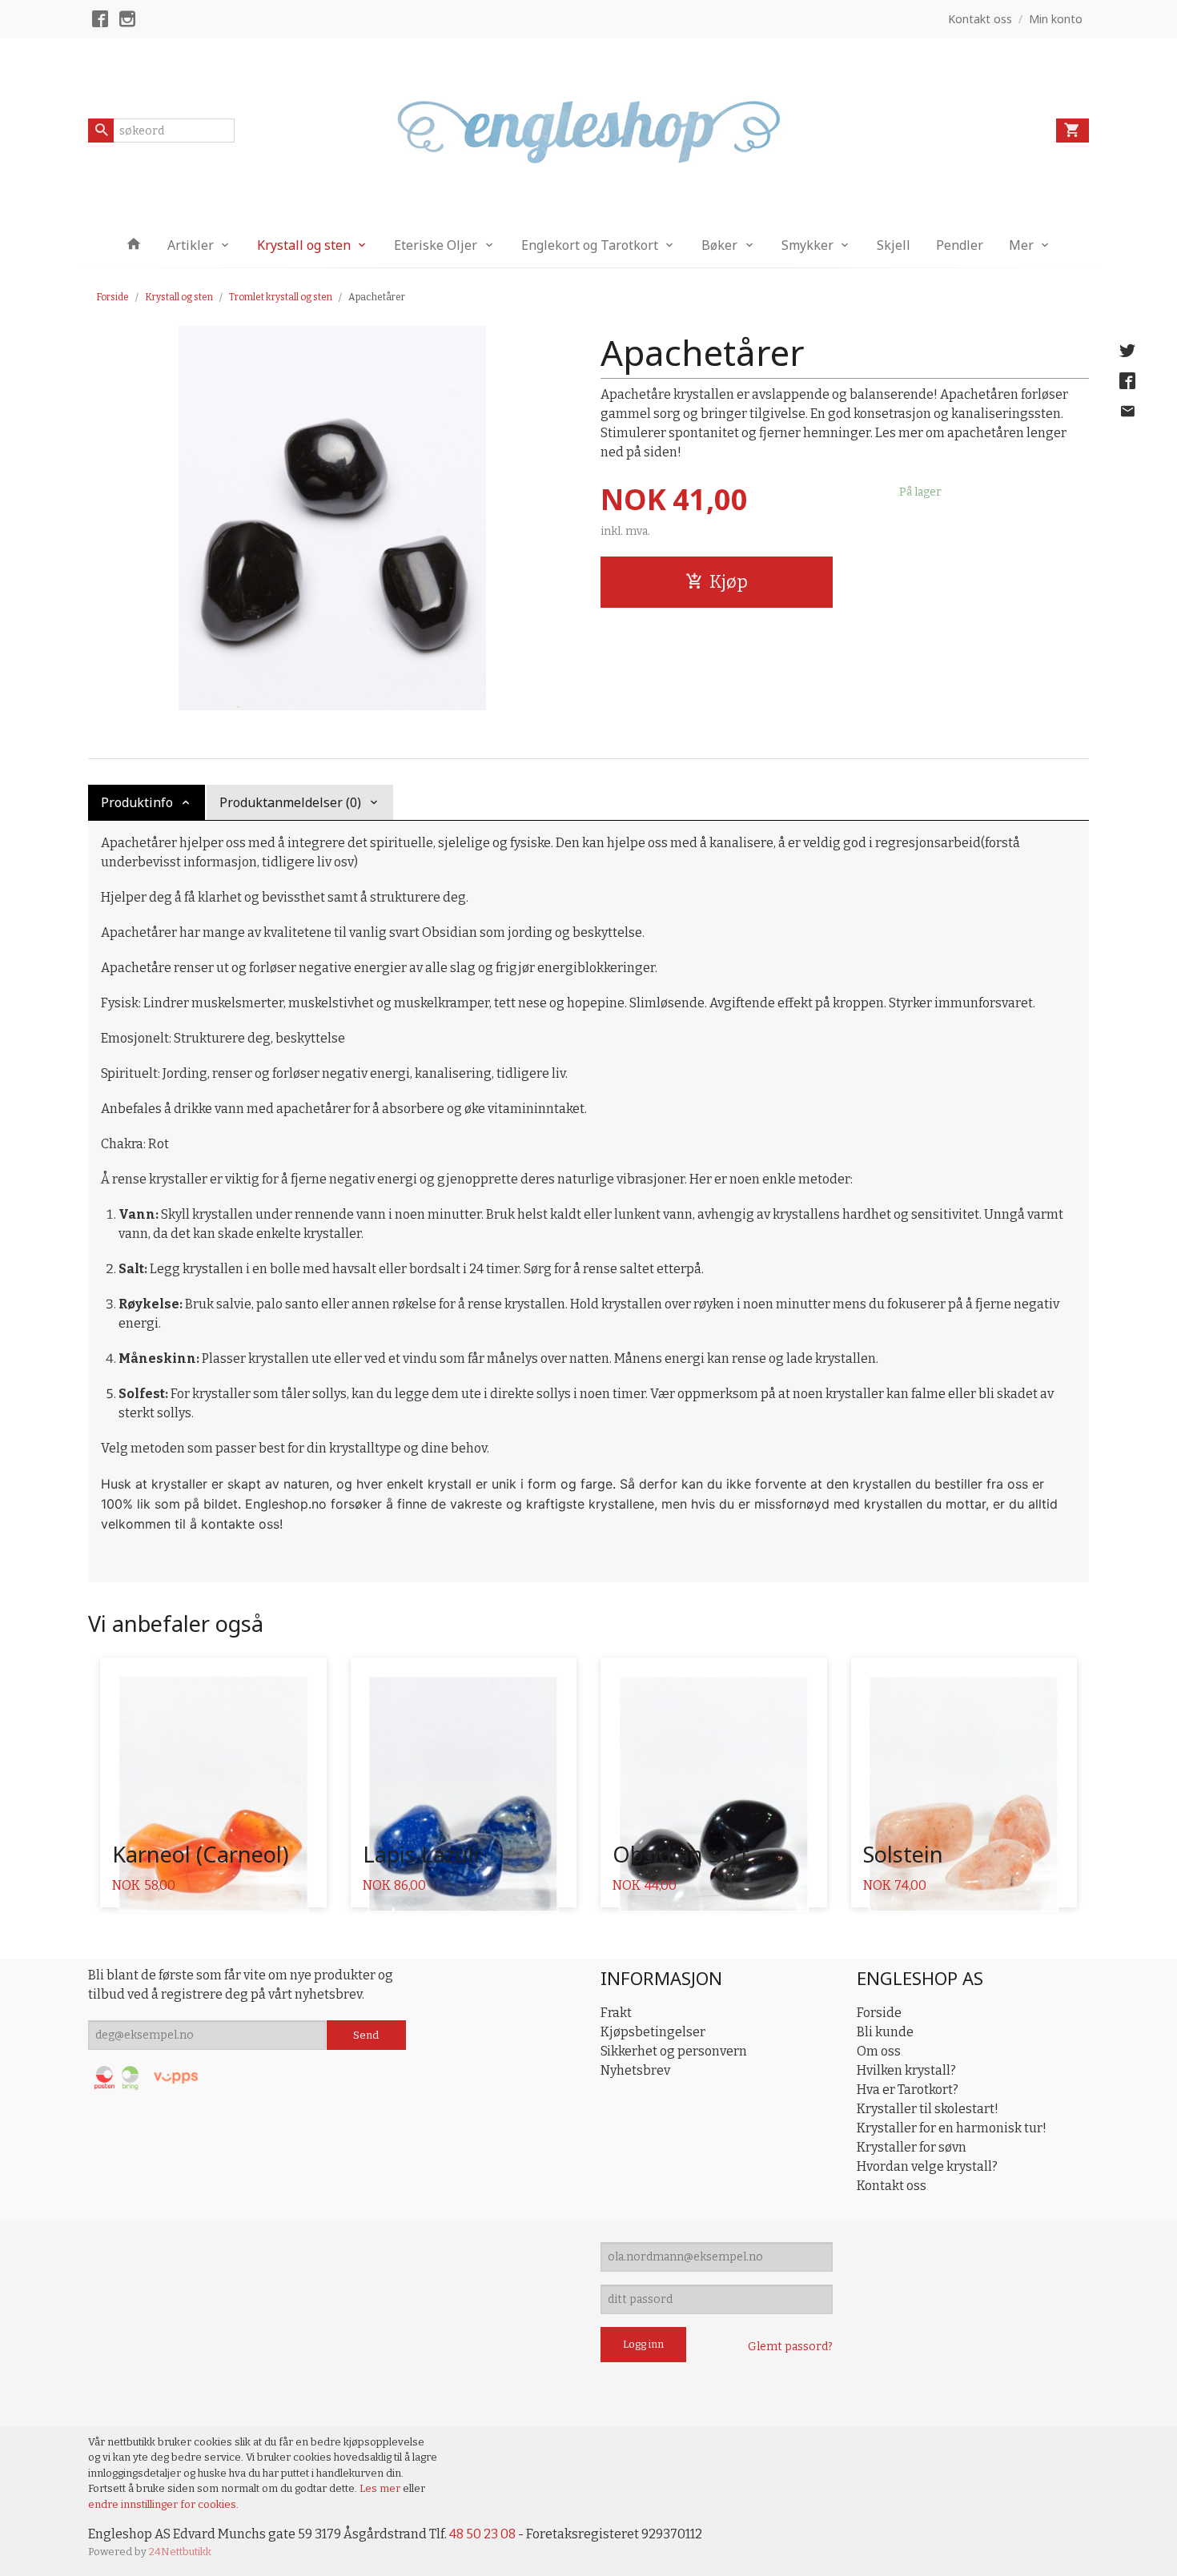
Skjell (894, 245)
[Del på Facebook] (1127, 381)
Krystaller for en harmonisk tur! (952, 2128)
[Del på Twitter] (1127, 351)
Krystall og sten (304, 245)
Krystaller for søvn (912, 2147)
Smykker (807, 245)
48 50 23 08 (482, 2534)
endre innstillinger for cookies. (163, 2504)
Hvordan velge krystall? (927, 2166)
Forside (112, 297)
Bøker (719, 245)
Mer (1021, 245)
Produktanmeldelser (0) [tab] (290, 802)
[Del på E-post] (1127, 412)
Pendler (960, 245)
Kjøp (729, 582)
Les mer (381, 2488)
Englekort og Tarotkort (590, 245)
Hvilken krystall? (906, 2070)
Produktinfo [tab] (137, 802)
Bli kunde (885, 2032)
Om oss (879, 2051)
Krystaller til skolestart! (928, 2109)
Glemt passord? (790, 2347)
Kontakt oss (892, 2186)
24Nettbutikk (180, 2552)
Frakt (616, 2013)
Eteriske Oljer (436, 245)
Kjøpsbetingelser (653, 2032)
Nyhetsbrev (635, 2070)
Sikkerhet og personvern (674, 2051)
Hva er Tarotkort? (908, 2090)
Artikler (191, 245)
